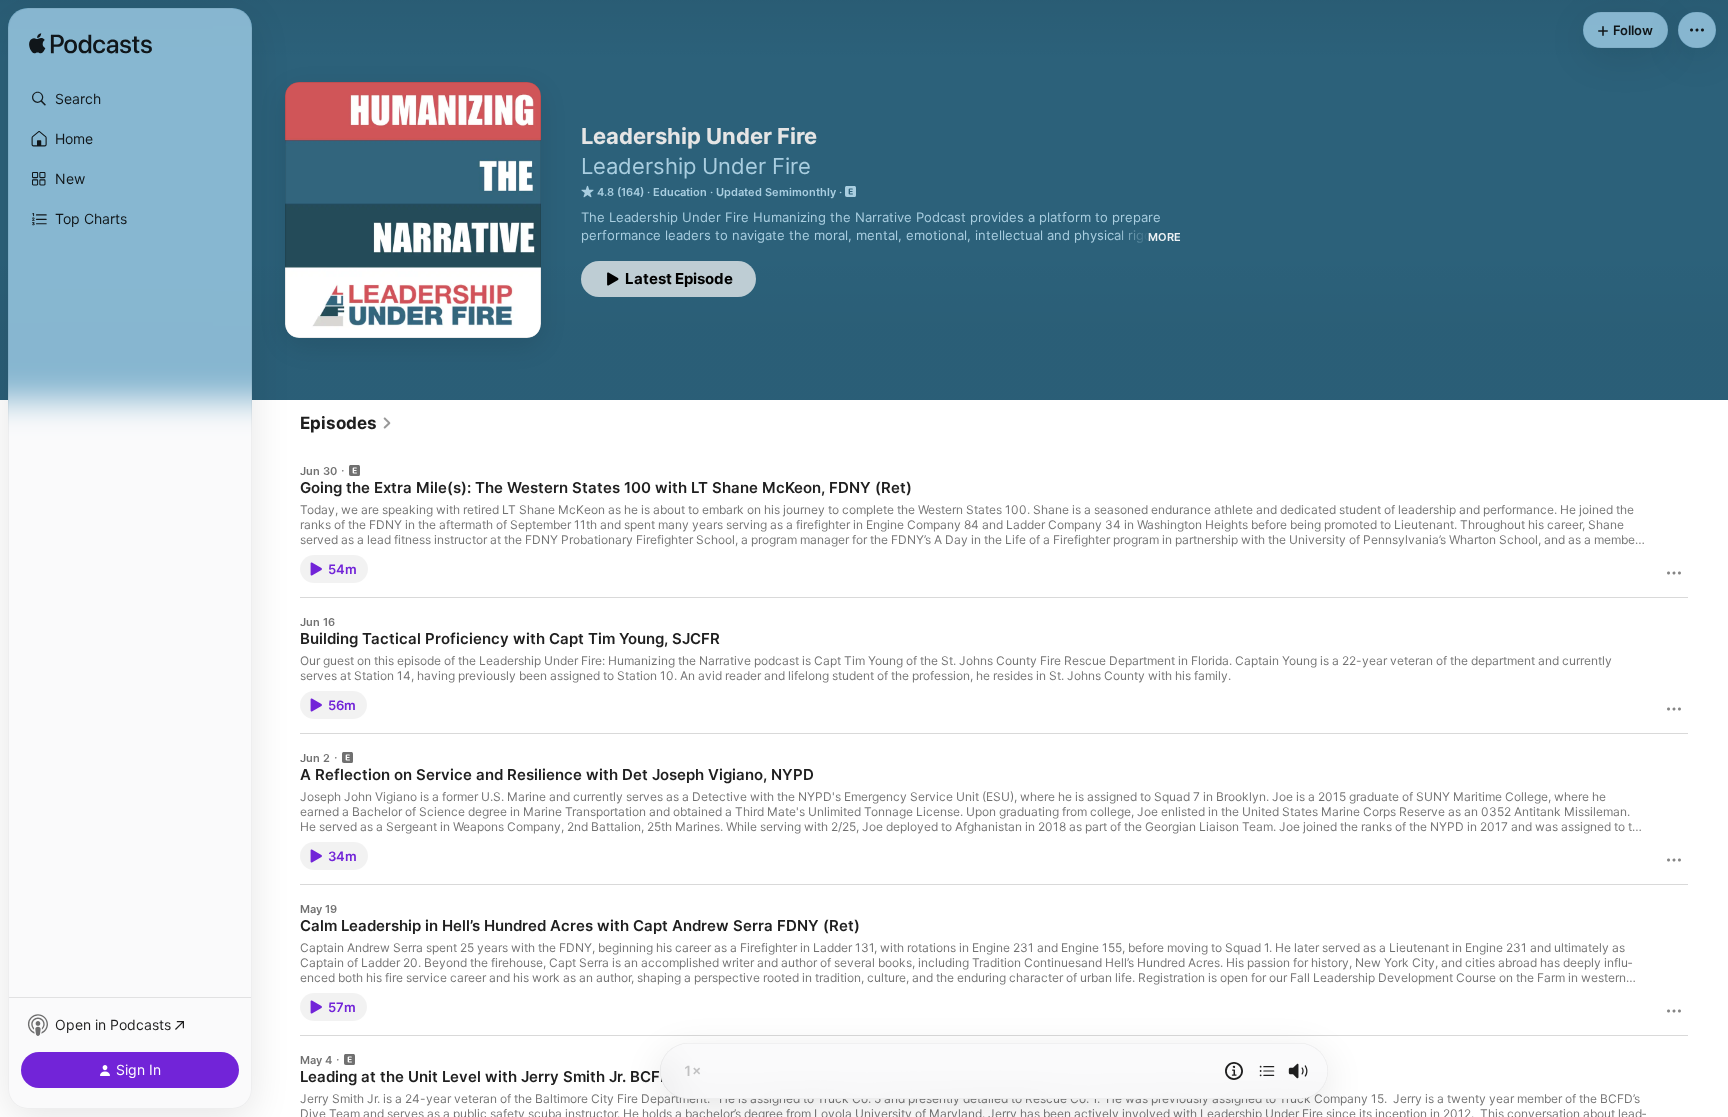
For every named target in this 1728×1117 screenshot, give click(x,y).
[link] (346, 423)
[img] (90, 45)
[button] (130, 99)
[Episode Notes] (1234, 1071)
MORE (1164, 237)
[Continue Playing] (1267, 1071)
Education (680, 192)
